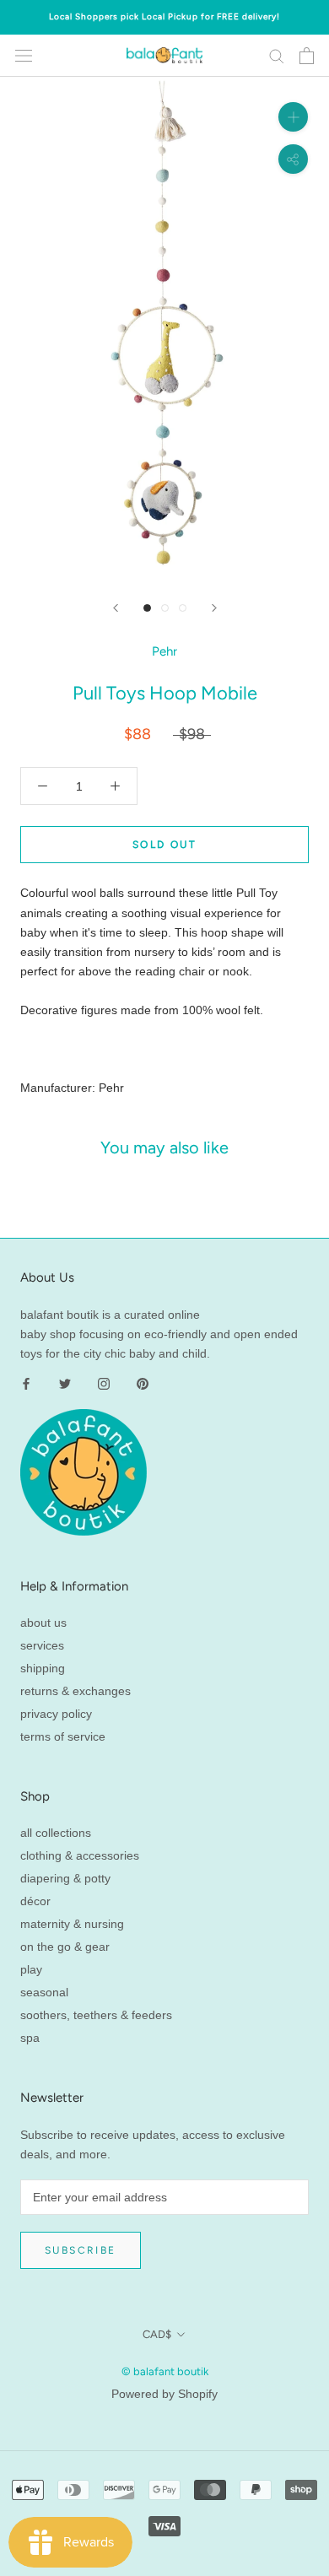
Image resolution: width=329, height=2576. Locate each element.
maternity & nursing (72, 1924)
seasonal (44, 1992)
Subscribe (81, 2250)
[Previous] (116, 608)
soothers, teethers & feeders (96, 2015)
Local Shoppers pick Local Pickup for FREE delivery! (164, 16)
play (31, 1969)
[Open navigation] (24, 55)
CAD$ (157, 2334)
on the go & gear (65, 1947)
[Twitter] (65, 1383)
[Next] (214, 608)
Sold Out (164, 845)
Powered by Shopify (164, 2394)
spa (30, 2038)
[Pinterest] (143, 1383)
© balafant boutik (165, 2371)
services (42, 1645)
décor (35, 1901)
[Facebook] (26, 1383)
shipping (43, 1668)
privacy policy (56, 1714)
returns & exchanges (76, 1691)
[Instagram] (104, 1383)
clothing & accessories (80, 1855)
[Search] (277, 55)
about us (43, 1623)
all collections (56, 1833)
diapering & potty (65, 1878)
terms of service (63, 1736)
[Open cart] (307, 56)
